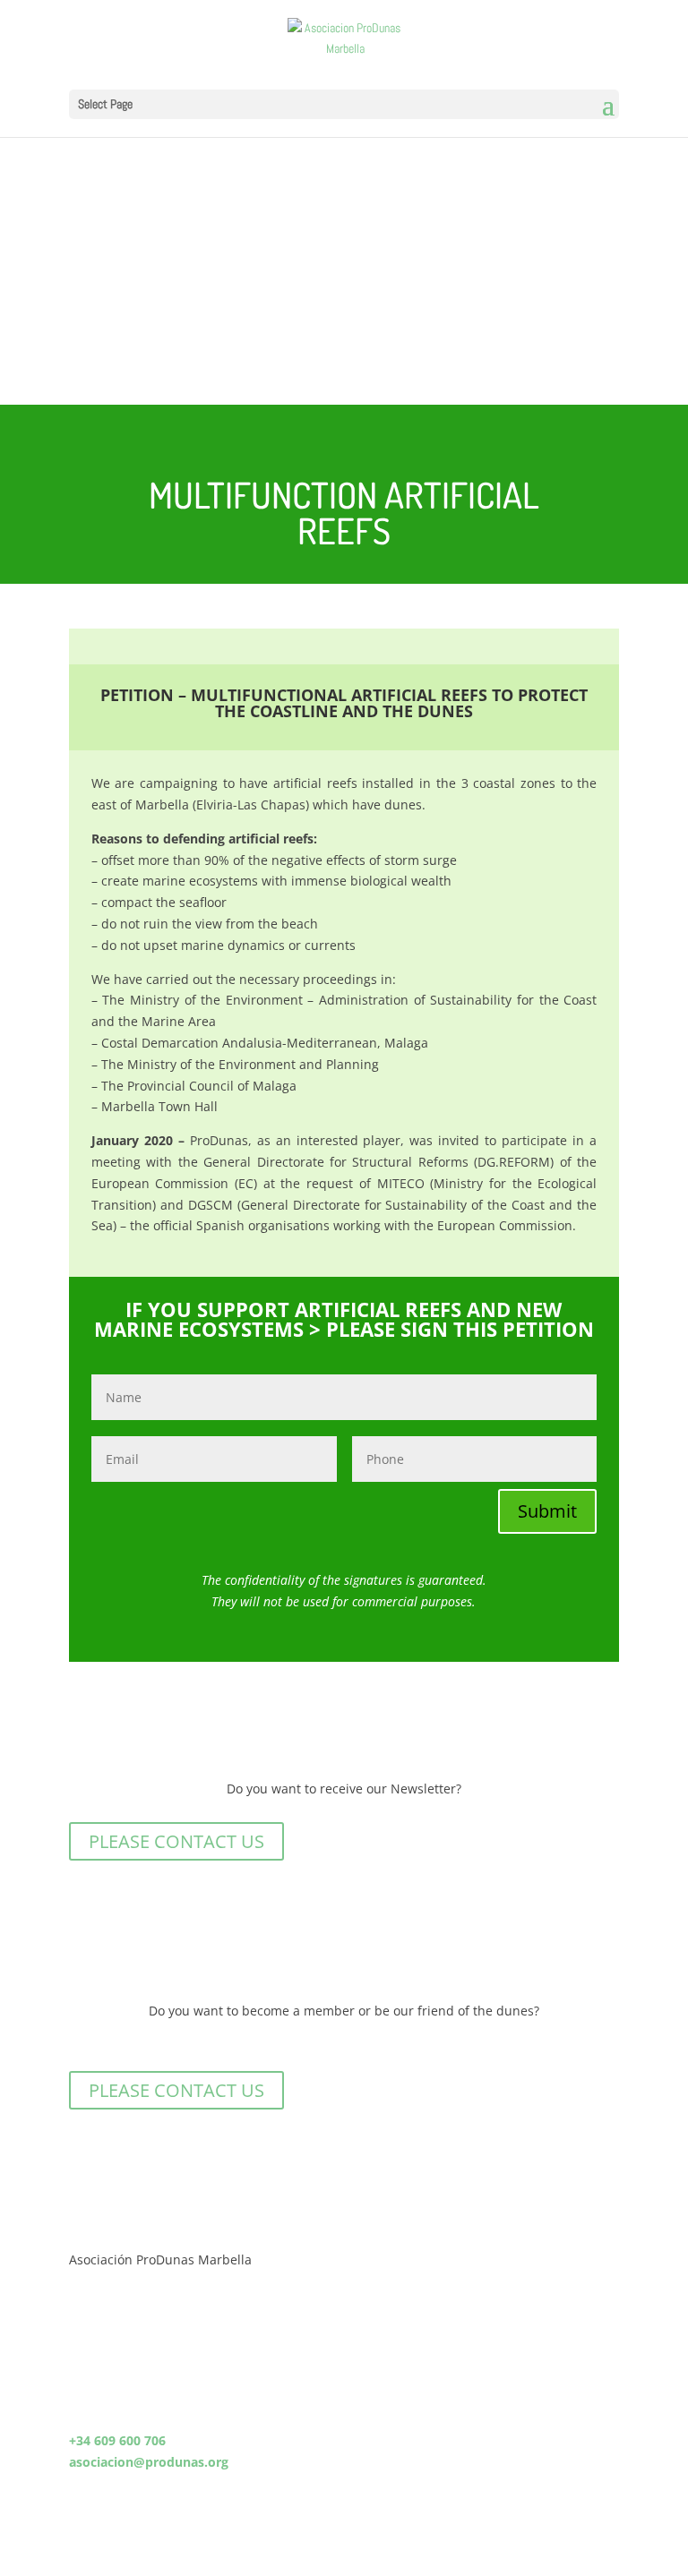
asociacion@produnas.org (149, 2462)
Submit (547, 1511)
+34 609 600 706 (117, 2440)
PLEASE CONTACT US (176, 1841)
